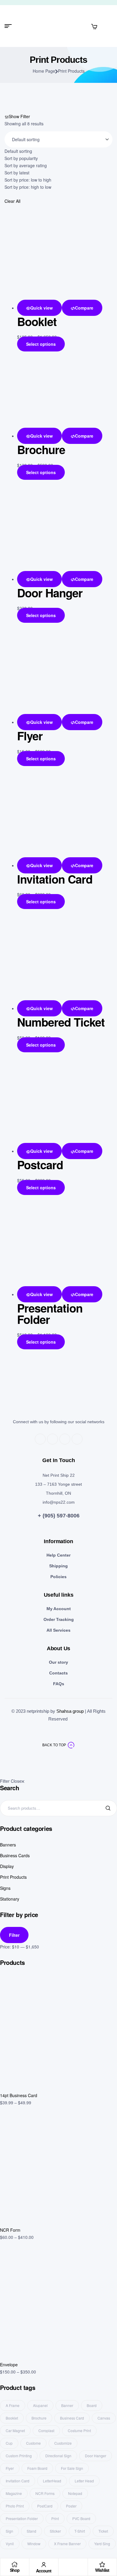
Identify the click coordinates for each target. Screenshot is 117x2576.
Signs (5, 1888)
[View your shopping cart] (94, 26)
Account (44, 2571)
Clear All (12, 201)
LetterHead (52, 2481)
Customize (63, 2443)
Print (55, 2518)
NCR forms (45, 2493)
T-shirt (80, 2531)
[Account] (44, 2565)
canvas (104, 2418)
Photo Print (15, 2506)
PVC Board (81, 2518)
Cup (9, 2443)
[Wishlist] (102, 2564)
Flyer (30, 736)
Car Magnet (15, 2430)
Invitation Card (55, 879)
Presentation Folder (50, 1314)
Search (109, 1808)
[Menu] (10, 26)
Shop (15, 2570)
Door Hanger (50, 593)
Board (92, 2405)
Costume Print (79, 2430)
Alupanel (40, 2405)
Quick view (42, 308)
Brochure (41, 449)
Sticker (55, 2531)
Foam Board (37, 2468)
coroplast (46, 2430)
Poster (71, 2506)
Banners (8, 1845)
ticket (103, 2531)
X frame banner (67, 2544)
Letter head (84, 2481)
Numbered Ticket (61, 1022)
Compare (84, 308)
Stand (31, 2531)
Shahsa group (70, 1711)
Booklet (37, 321)
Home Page (44, 71)
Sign (9, 2531)
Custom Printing (19, 2456)
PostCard (45, 2506)
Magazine (14, 2493)
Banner (67, 2405)
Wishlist (102, 2570)
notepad (75, 2493)
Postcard (40, 1165)
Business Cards (15, 1855)
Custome (33, 2443)
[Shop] (15, 2564)
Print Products (13, 1877)
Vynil (10, 2544)
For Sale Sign (72, 2468)
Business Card (72, 2418)
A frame (13, 2405)
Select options (41, 344)
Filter (14, 1935)
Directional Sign (58, 2456)
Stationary (10, 1899)
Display (7, 1866)
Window (34, 2544)
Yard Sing (102, 2544)
